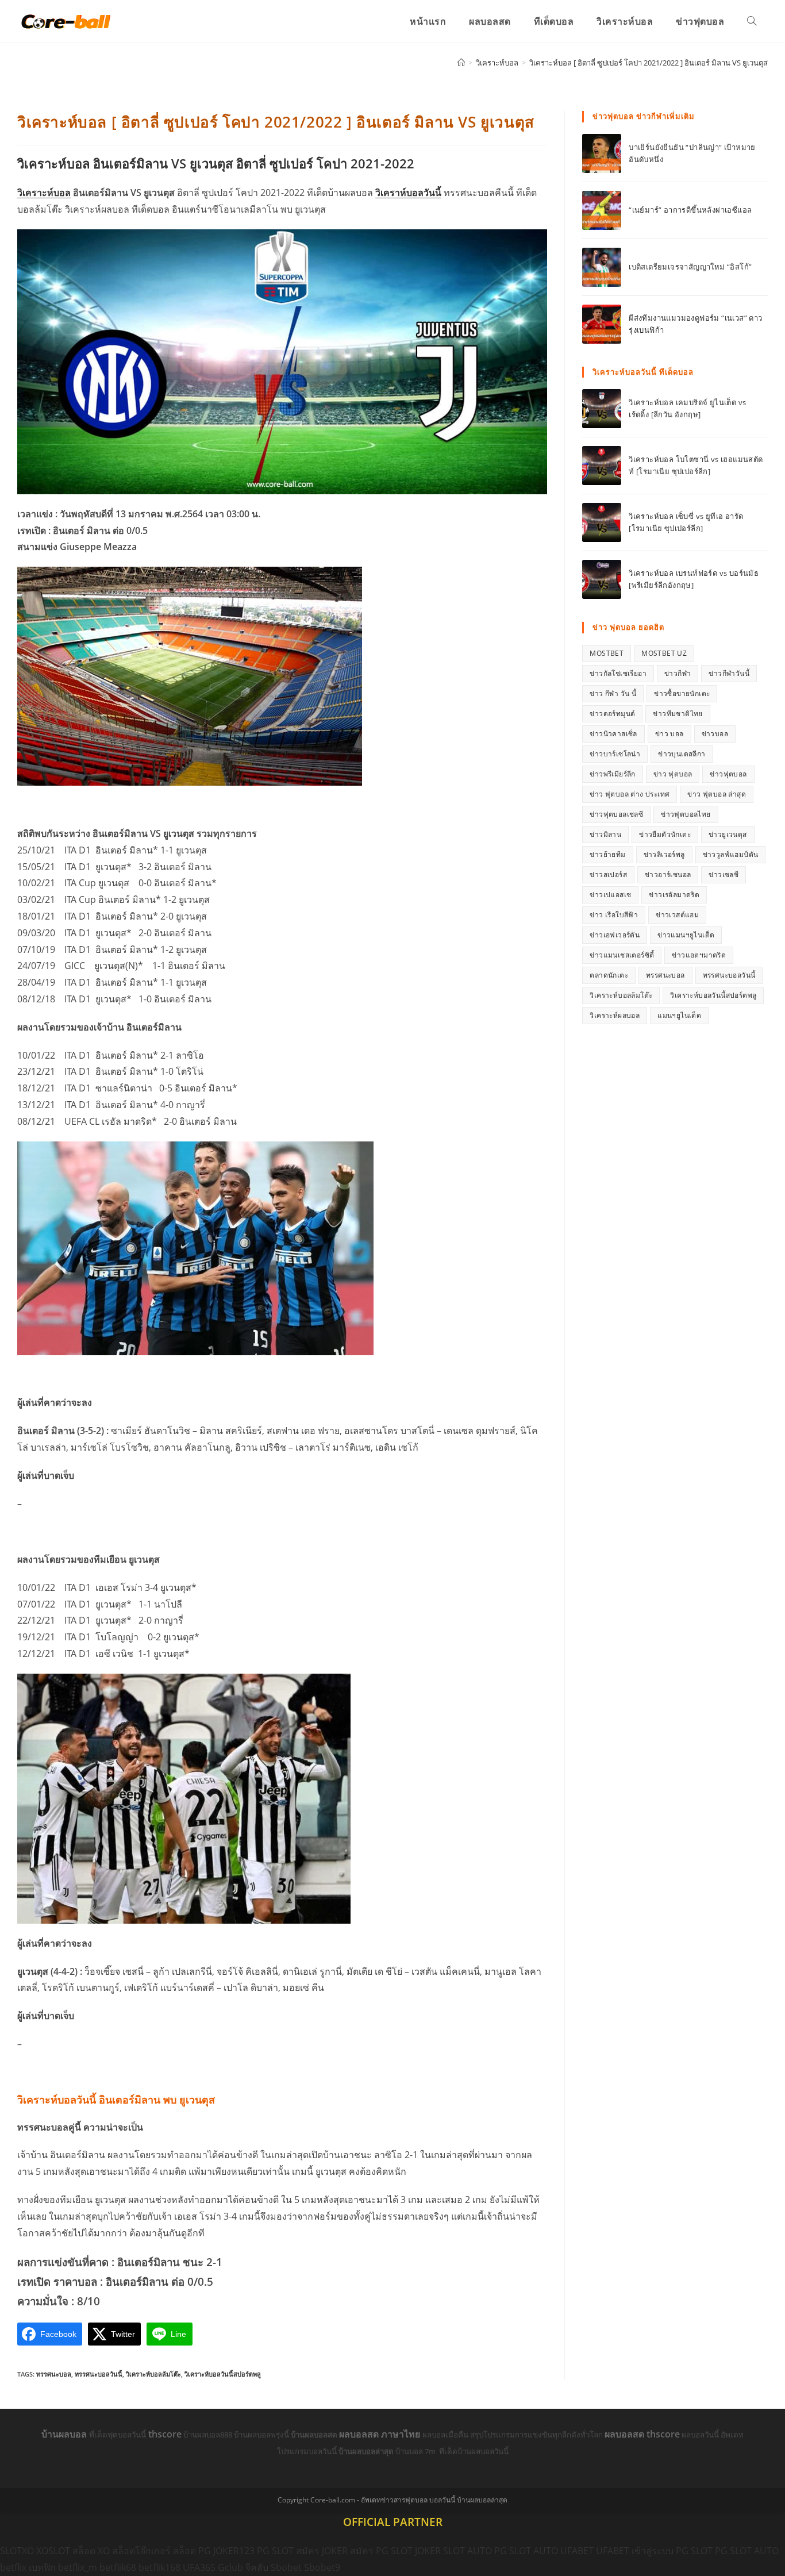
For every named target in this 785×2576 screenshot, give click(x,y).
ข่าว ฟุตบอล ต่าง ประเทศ (630, 794)
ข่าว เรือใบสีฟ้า (614, 915)
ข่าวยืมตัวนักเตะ (665, 834)
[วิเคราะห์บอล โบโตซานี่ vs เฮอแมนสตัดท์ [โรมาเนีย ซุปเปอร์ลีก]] (602, 466)
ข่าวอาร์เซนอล (668, 874)
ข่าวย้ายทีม (607, 854)
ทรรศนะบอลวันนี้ (99, 2374)
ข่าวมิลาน (605, 834)
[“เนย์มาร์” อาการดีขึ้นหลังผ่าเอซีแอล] (602, 210)
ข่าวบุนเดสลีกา (682, 754)
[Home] (461, 63)
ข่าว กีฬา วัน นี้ (613, 693)
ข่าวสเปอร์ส (608, 874)
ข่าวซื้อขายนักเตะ (682, 693)
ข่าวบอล (715, 734)
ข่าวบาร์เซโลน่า (615, 754)
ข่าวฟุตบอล (728, 774)
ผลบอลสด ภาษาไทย (381, 2434)
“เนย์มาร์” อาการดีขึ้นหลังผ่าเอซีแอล (690, 210)
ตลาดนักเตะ (609, 975)
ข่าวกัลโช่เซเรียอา (618, 673)
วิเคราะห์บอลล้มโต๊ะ (153, 2374)
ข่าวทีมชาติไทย (678, 714)
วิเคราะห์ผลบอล (615, 1015)
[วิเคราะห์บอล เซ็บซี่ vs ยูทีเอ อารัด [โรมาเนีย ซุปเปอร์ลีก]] (602, 522)
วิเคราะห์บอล (44, 193)
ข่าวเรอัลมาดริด (674, 895)
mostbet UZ (664, 653)
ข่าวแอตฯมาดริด (699, 955)
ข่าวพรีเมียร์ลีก (612, 774)
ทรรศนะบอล (54, 2374)
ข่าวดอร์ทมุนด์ (612, 714)
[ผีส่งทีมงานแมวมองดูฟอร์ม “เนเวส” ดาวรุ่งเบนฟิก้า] (602, 324)
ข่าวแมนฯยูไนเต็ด (686, 935)
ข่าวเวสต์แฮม (677, 915)
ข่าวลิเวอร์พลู (664, 854)
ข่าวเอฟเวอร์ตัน (615, 935)
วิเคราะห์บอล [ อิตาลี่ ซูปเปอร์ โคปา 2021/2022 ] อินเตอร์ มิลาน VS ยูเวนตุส (649, 63)
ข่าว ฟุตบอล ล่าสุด (717, 794)
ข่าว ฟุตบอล (673, 774)
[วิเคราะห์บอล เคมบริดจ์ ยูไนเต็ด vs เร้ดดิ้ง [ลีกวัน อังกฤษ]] (602, 409)
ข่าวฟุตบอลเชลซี (616, 814)
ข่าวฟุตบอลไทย (686, 814)
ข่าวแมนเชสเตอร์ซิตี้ (622, 955)
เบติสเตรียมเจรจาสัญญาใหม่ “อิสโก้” (690, 267)
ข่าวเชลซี (724, 874)
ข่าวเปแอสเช (610, 895)
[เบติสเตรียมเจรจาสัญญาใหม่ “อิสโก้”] (602, 267)
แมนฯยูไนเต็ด (679, 1015)
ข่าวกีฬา (678, 673)
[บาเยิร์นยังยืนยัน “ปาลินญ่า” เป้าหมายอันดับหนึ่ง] (602, 153)
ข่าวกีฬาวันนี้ (729, 673)
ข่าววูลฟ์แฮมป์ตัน (731, 854)
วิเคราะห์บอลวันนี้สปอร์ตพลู (223, 2374)
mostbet (607, 653)
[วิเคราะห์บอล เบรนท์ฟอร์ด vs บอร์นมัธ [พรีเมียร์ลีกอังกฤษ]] (602, 579)
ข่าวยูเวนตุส (728, 834)
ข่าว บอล (669, 734)
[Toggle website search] (752, 21)
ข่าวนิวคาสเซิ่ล (613, 734)
